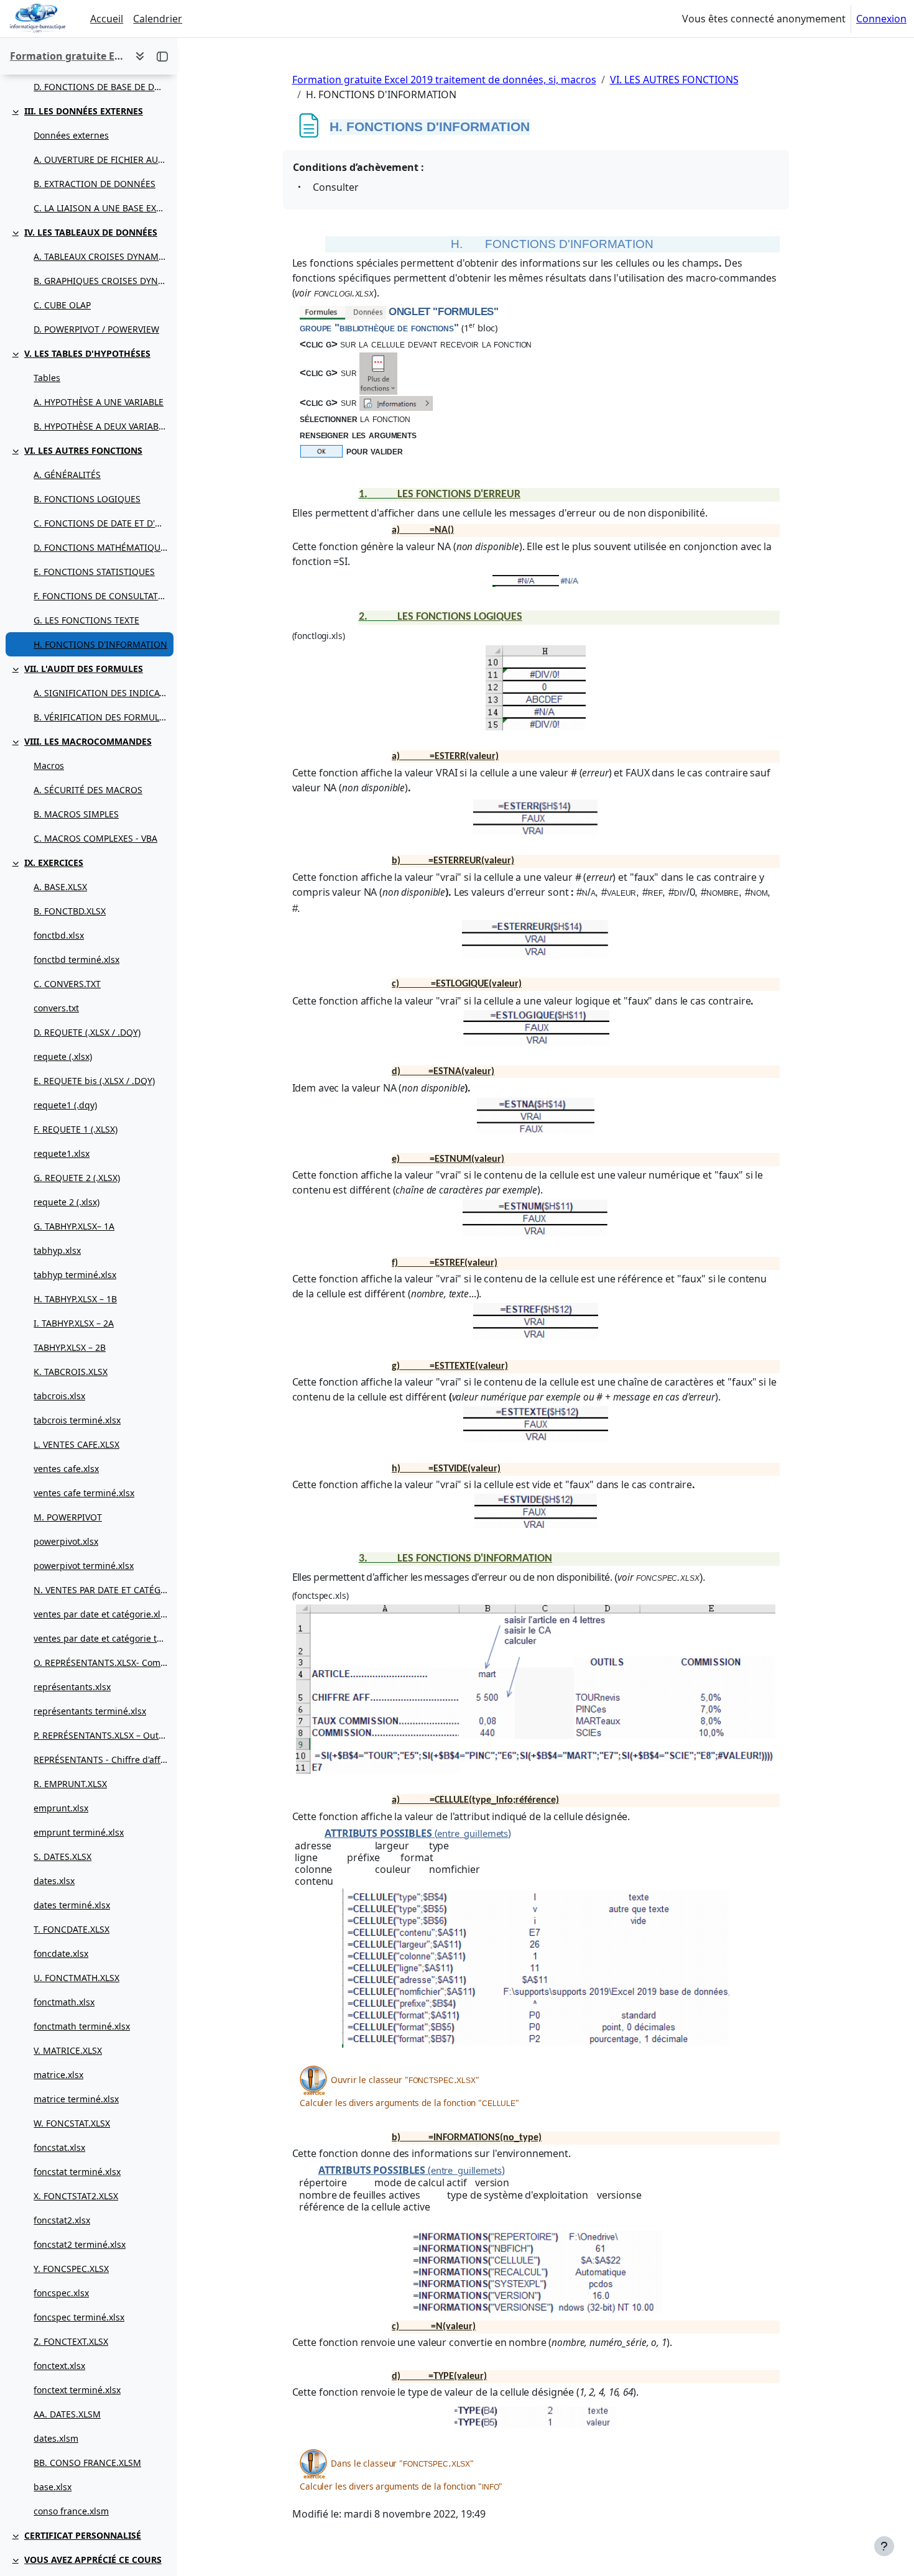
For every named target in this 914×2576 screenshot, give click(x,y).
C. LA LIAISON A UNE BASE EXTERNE (100, 208)
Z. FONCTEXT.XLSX (71, 2341)
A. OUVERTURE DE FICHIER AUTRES (100, 159)
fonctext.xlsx (59, 2366)
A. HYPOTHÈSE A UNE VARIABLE (99, 402)
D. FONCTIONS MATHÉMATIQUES (100, 547)
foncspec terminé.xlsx (79, 2317)
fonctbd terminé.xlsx (76, 959)
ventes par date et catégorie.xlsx (100, 1614)
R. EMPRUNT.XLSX (70, 1784)
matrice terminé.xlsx (76, 2099)
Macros (49, 766)
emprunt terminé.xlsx (79, 1832)
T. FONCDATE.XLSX (72, 1929)
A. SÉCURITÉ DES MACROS (88, 790)
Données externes (71, 135)
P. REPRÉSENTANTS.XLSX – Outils (100, 1735)
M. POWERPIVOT (68, 1517)
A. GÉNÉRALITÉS (67, 475)
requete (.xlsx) (63, 1056)
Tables (47, 378)
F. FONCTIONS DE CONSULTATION (100, 596)
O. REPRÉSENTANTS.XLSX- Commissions (100, 1663)
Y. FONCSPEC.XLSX (71, 2269)
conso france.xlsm (71, 2511)
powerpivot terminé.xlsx (84, 1566)
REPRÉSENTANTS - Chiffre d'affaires (100, 1759)
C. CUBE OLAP (62, 305)
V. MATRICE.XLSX (68, 2050)
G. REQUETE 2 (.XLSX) (77, 1178)
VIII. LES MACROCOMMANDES (88, 741)
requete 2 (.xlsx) (67, 1202)
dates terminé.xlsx (72, 1905)
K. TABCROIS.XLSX (71, 1372)
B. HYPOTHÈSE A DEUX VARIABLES (100, 426)
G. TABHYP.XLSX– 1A (74, 1226)
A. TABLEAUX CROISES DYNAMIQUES (100, 256)
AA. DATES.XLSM (67, 2414)
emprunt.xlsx (61, 1808)
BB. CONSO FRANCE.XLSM (87, 2463)
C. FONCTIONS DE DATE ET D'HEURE (100, 523)
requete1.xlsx (62, 1153)
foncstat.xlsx (59, 2147)
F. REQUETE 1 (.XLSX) (76, 1129)
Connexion (881, 19)
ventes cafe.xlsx (66, 1469)
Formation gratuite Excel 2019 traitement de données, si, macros (444, 80)
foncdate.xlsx (61, 1953)
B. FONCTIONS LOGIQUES (87, 499)
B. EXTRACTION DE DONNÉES (95, 184)
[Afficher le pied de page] (884, 2546)
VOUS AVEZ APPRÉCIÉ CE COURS (93, 2560)
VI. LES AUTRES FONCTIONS (83, 450)
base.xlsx (53, 2487)
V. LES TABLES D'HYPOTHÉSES (87, 353)
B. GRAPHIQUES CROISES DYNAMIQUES (100, 281)
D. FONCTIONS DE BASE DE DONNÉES (100, 87)
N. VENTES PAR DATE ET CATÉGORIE (100, 1590)
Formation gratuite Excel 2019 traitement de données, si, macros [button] (67, 56)
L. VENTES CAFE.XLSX (76, 1444)
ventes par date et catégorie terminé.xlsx (100, 1638)
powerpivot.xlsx (66, 1541)
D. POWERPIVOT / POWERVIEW (96, 329)
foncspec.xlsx (61, 2293)
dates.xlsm (56, 2438)
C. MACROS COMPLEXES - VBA (95, 838)
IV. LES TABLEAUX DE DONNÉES (91, 232)
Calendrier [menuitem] (158, 19)
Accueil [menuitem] (107, 19)
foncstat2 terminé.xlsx (80, 2244)
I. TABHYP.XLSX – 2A (74, 1323)
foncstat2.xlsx (62, 2220)
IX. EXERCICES (54, 862)
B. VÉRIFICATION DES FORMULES (100, 717)
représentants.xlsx (72, 1687)
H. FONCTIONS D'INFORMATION (100, 644)
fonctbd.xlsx (59, 935)
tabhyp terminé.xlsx (75, 1275)
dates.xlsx (54, 1881)
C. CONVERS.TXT (67, 984)
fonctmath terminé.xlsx (82, 2026)
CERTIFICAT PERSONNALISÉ (83, 2535)
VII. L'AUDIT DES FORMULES (84, 669)
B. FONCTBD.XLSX (70, 911)
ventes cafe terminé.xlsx (84, 1493)
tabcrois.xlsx (59, 1396)
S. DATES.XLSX (62, 1856)
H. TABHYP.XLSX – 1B (75, 1299)
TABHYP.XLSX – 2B (70, 1347)
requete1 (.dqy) (65, 1105)
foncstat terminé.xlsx (77, 2172)
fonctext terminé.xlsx (77, 2390)
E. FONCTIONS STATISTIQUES (94, 572)
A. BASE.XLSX (60, 887)
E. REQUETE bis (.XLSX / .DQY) (94, 1081)
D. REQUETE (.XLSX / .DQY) (87, 1032)
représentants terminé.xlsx (90, 1711)
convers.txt (56, 1008)
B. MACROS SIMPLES (76, 814)
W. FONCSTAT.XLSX (72, 2123)
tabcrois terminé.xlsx (77, 1420)
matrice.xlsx (58, 2075)
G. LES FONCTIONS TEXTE (86, 620)
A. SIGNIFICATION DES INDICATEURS (100, 693)
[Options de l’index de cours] (140, 56)
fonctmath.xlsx (64, 2002)
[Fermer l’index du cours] (162, 56)
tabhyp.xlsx (57, 1250)
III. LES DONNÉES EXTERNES (84, 111)
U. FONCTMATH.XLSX (76, 1978)
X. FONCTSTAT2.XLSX (76, 2196)
